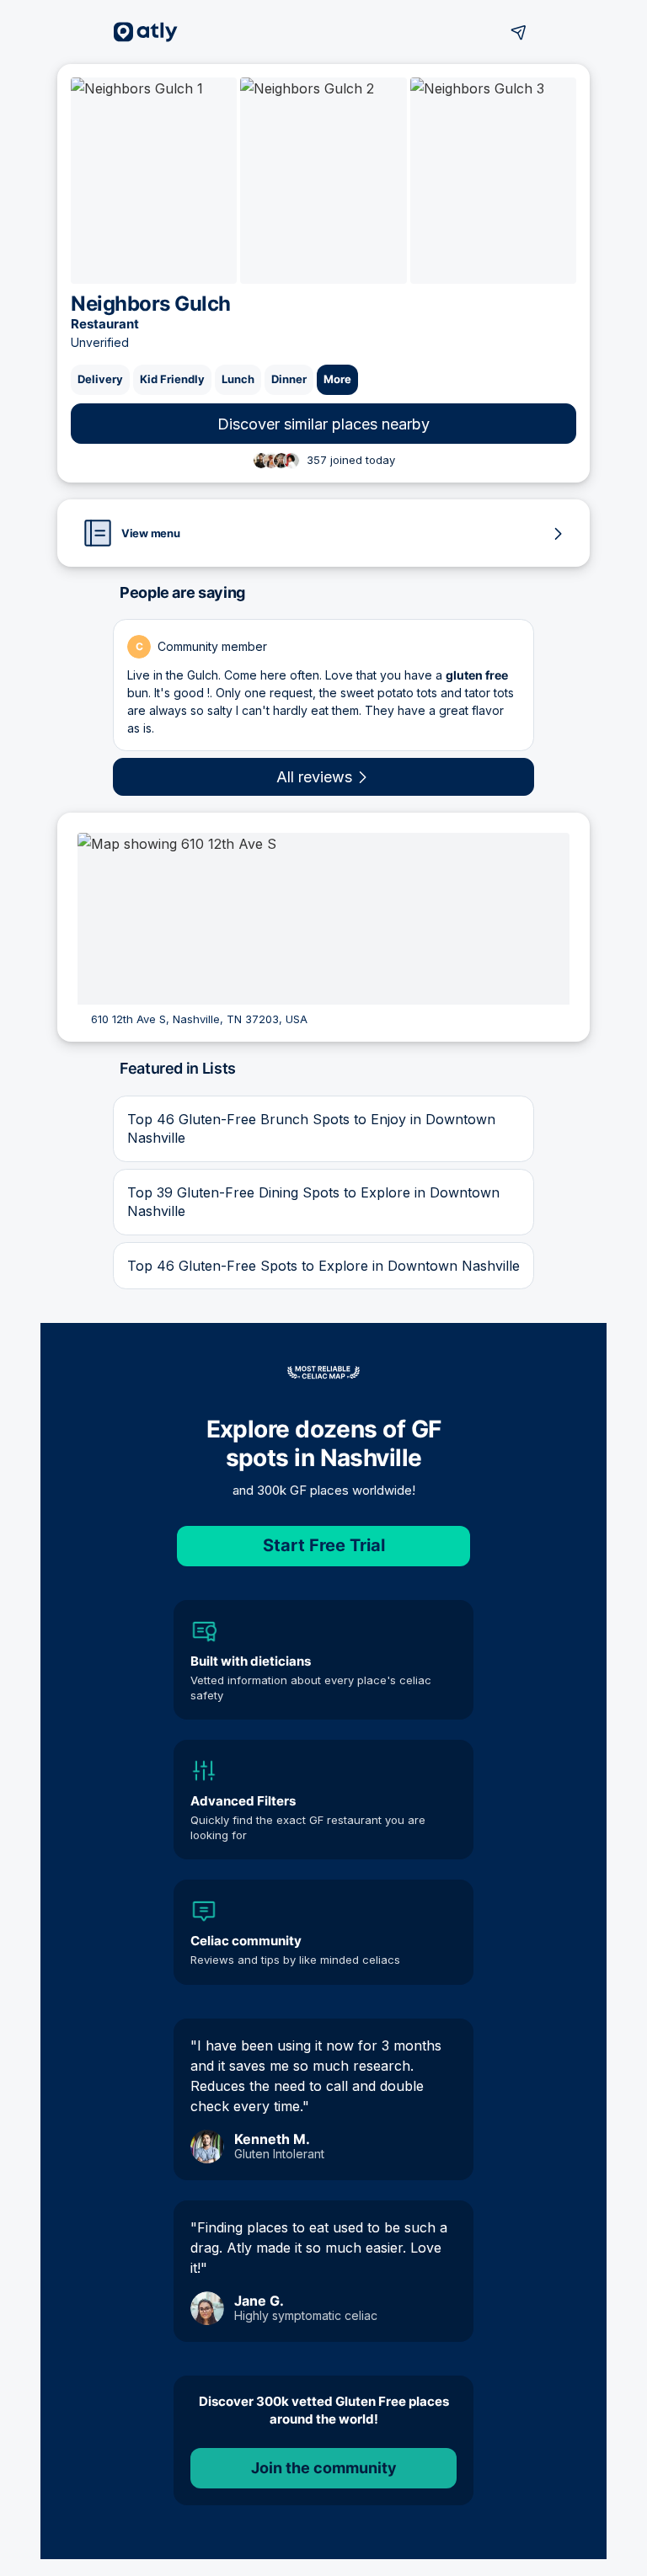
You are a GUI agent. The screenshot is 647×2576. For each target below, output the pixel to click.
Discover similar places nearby (323, 424)
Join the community (324, 2468)
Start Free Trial (324, 1545)
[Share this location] (519, 32)
